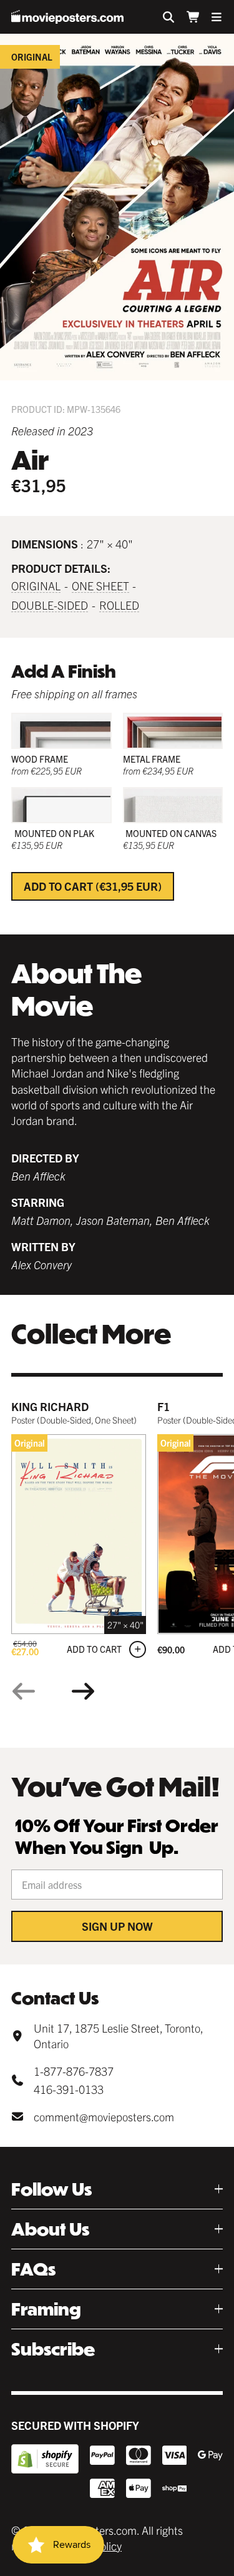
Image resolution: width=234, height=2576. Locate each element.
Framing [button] (46, 2309)
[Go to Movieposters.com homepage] (67, 17)
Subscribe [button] (53, 2349)
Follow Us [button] (51, 2189)
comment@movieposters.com (104, 2117)
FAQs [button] (33, 2269)
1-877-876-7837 (74, 2071)
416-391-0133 (69, 2089)
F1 (163, 1406)
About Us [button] (50, 2229)
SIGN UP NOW (117, 1926)
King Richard (50, 1406)
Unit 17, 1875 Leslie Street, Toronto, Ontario (118, 2036)
